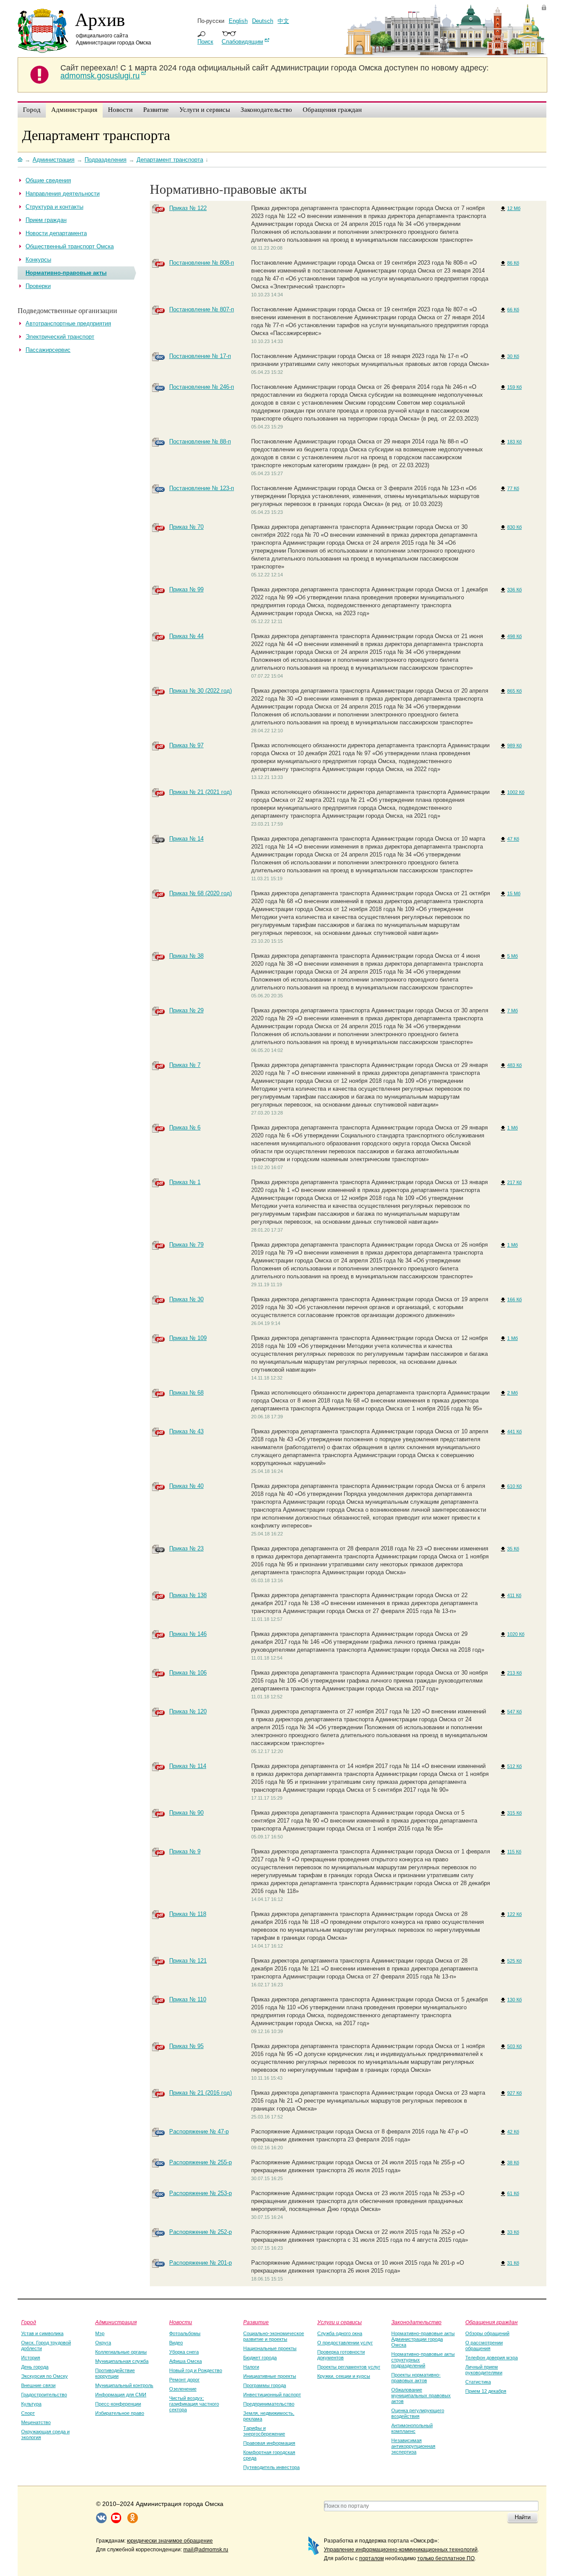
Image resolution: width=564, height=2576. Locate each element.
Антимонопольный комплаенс (412, 2428)
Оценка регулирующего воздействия (418, 2413)
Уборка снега (184, 2352)
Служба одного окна (340, 2333)
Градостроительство (44, 2395)
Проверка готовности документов (341, 2355)
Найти (523, 2517)
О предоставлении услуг (345, 2343)
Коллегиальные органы (121, 2352)
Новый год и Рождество (196, 2370)
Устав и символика (42, 2333)
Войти (544, 7)
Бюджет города (260, 2358)
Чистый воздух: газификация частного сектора (194, 2404)
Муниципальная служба (122, 2361)
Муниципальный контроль (124, 2385)
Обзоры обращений (487, 2333)
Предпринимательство (269, 2404)
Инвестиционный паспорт (272, 2395)
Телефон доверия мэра (492, 2358)
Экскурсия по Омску (45, 2376)
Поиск (205, 42)
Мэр (100, 2333)
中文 (283, 21)
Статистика (478, 2382)
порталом (371, 2558)
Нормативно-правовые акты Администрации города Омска (423, 2339)
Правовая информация (269, 2443)
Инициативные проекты (270, 2376)
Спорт (28, 2413)
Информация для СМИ (121, 2395)
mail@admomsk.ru (206, 2550)
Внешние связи (38, 2385)
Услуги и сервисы (340, 2322)
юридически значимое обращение (170, 2541)
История (31, 2358)
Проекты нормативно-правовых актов (416, 2378)
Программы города (265, 2385)
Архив (100, 19)
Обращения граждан (492, 2322)
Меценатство (36, 2422)
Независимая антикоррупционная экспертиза (413, 2446)
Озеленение (183, 2389)
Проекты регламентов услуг (349, 2367)
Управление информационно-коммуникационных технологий (401, 2550)
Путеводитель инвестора (271, 2467)
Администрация (116, 2322)
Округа (103, 2343)
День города (35, 2367)
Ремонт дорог (184, 2380)
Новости (181, 2322)
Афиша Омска (186, 2361)
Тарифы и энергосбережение (264, 2431)
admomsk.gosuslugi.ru (100, 76)
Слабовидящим (242, 42)
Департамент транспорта (96, 135)
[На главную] (20, 159)
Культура (31, 2404)
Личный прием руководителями (484, 2370)
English (238, 21)
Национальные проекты (270, 2348)
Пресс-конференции (118, 2404)
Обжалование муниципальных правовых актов (421, 2395)
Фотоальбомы (185, 2333)
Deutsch (263, 21)
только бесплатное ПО (446, 2558)
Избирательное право (120, 2413)
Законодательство (416, 2322)
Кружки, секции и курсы (344, 2376)
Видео (176, 2343)
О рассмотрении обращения (484, 2345)
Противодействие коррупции (115, 2373)
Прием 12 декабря (486, 2391)
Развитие (256, 2322)
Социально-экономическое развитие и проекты (274, 2336)
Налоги (251, 2367)
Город (29, 2322)
